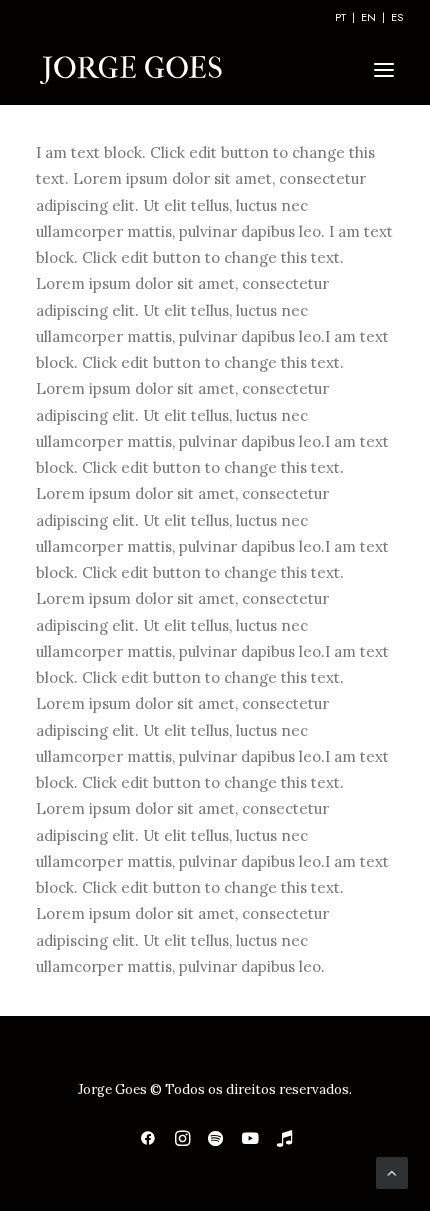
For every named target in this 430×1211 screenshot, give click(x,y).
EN (368, 17)
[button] (384, 69)
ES (397, 17)
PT (340, 17)
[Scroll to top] (392, 1171)
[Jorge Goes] (130, 69)
